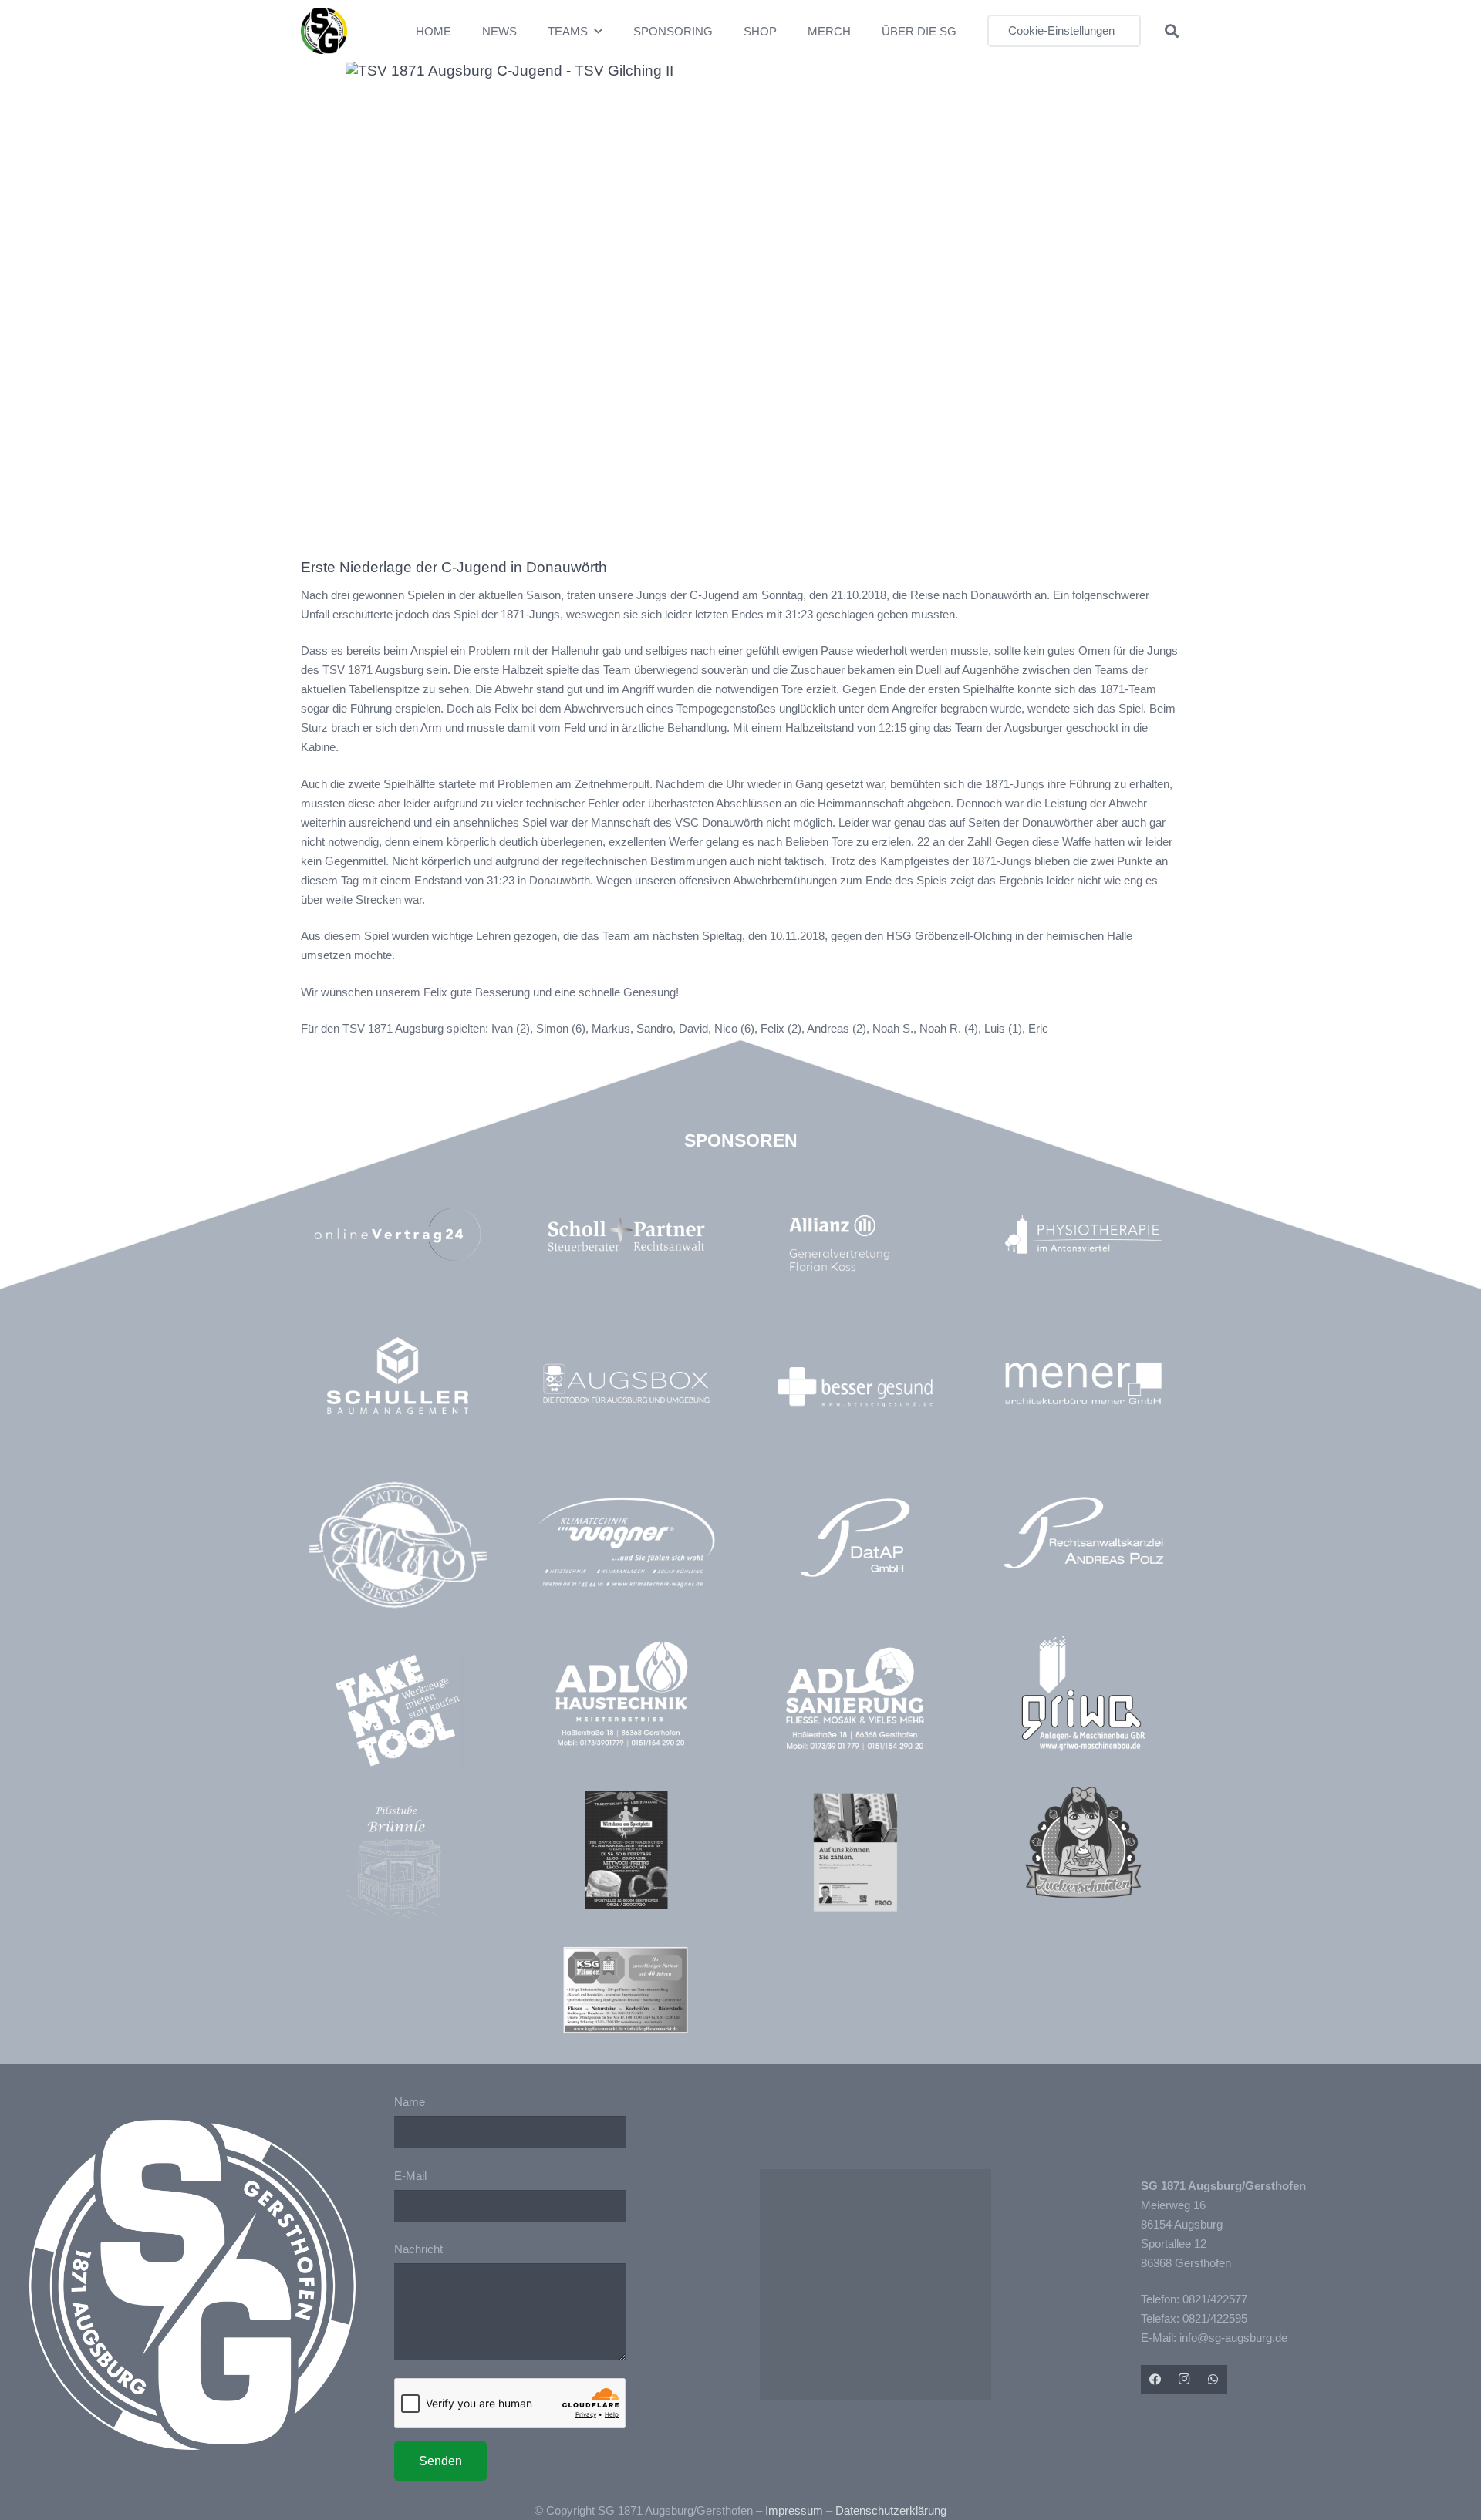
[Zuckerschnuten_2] (1083, 1843)
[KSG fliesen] (626, 1990)
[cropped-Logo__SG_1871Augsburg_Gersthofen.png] (324, 31)
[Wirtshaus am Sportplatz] (626, 1850)
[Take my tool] (398, 1711)
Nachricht (418, 2249)
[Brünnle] (398, 1862)
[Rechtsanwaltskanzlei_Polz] (1083, 1533)
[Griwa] (1083, 1693)
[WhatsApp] (1213, 2380)
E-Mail (410, 2176)
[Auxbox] (626, 1383)
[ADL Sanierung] (855, 1699)
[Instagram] (1184, 2380)
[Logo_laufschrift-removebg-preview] (626, 1544)
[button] (598, 31)
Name (410, 2102)
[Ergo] (855, 1852)
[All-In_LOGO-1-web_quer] (398, 1551)
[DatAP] (855, 1538)
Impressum (794, 2510)
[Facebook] (1155, 2380)
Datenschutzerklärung (891, 2510)
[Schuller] (398, 1375)
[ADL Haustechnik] (626, 1697)
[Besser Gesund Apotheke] (855, 1387)
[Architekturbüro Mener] (1083, 1383)
